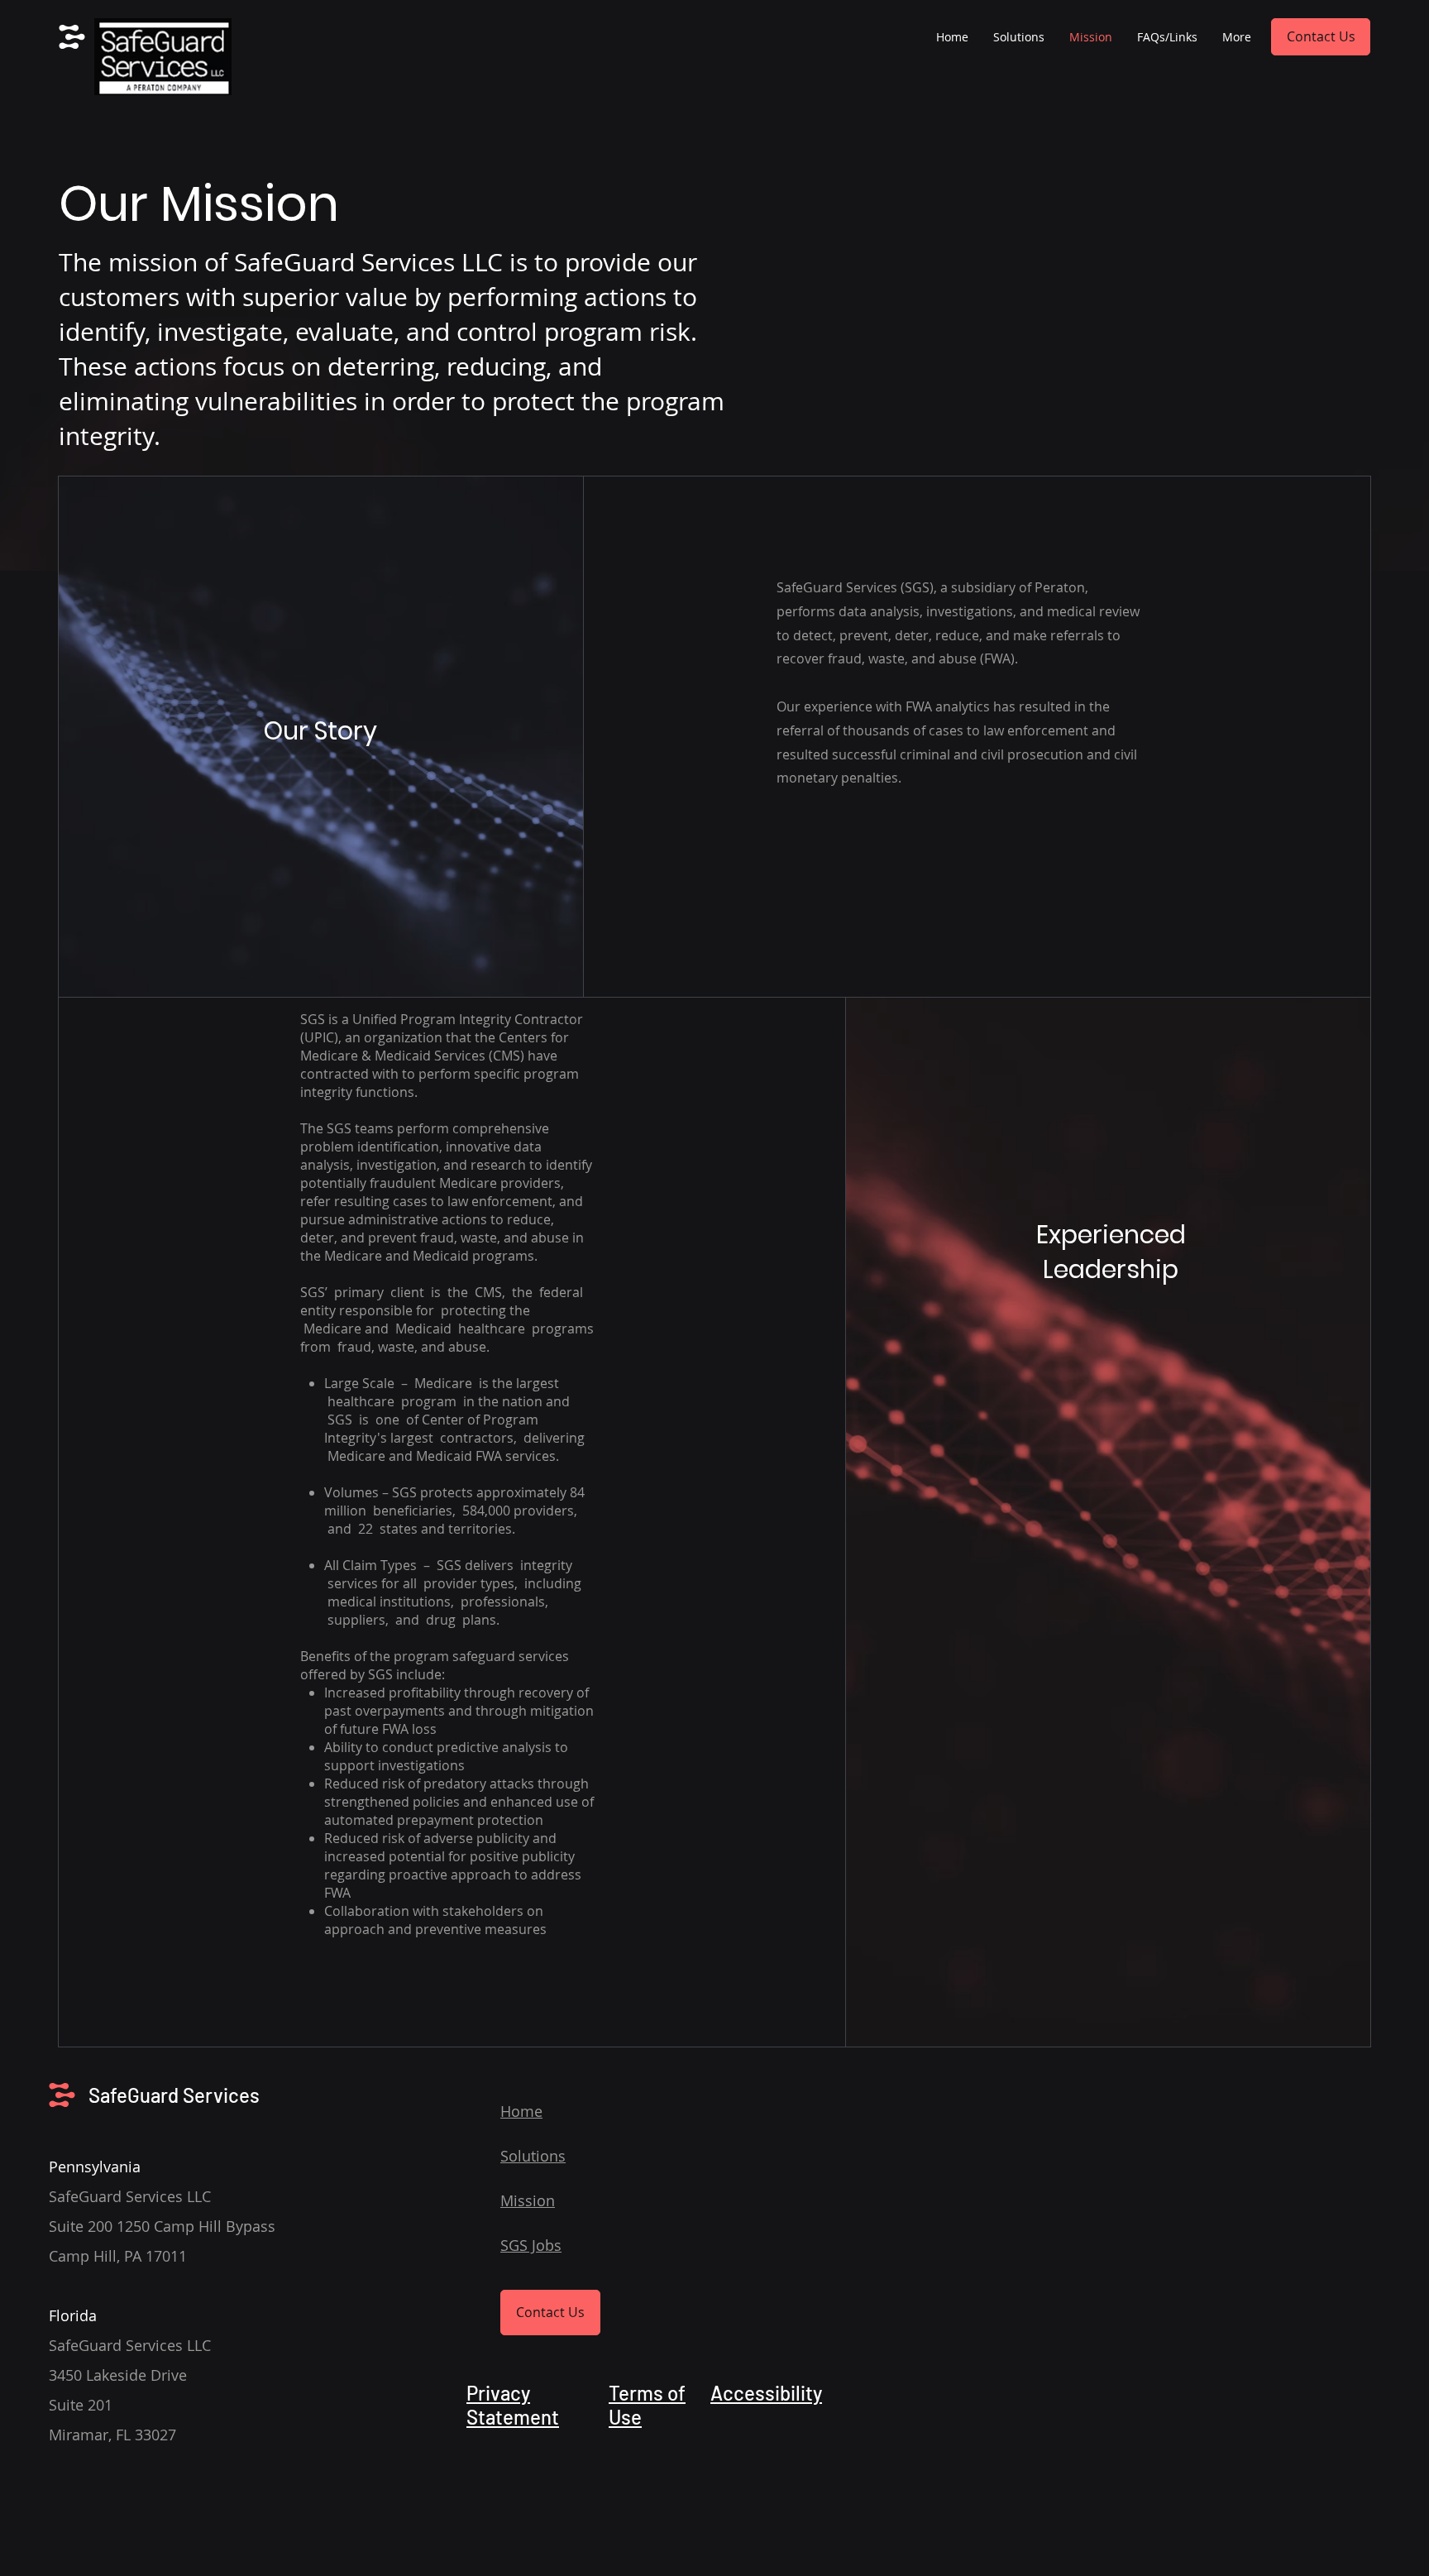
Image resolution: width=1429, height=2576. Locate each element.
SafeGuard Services (174, 2095)
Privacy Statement (513, 2405)
